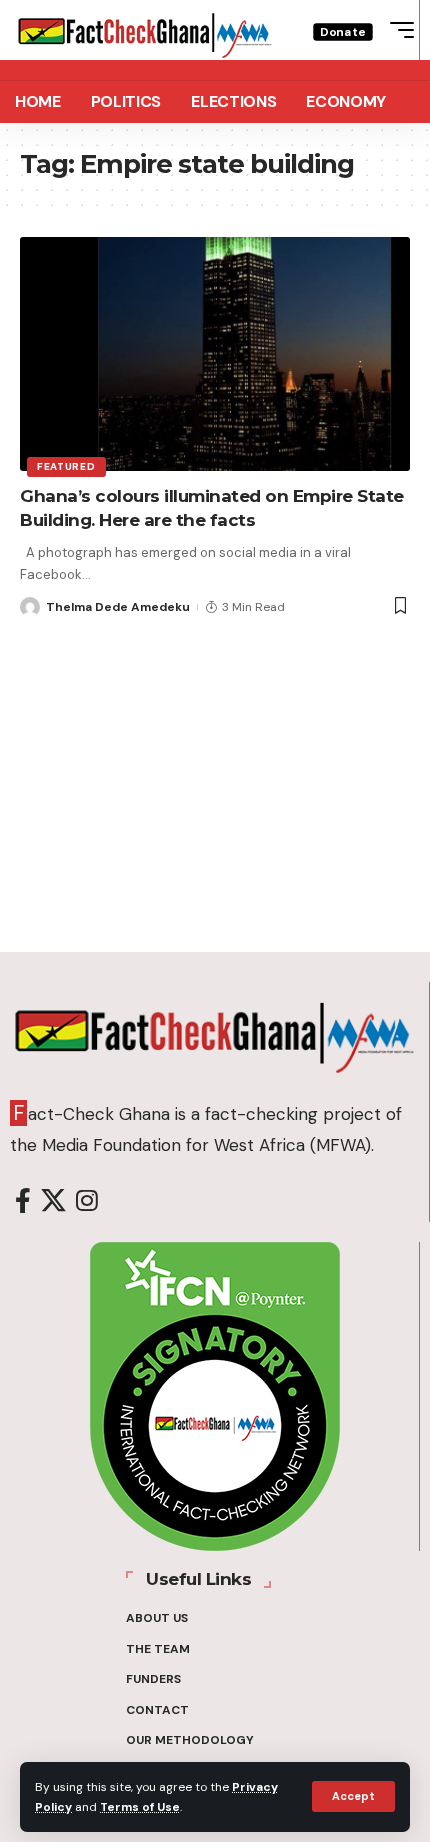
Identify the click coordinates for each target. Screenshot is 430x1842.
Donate (343, 31)
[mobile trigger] (397, 30)
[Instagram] (87, 1201)
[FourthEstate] (145, 30)
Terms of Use (140, 1807)
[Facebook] (23, 1201)
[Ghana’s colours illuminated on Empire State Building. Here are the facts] (215, 354)
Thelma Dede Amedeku (118, 607)
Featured (66, 466)
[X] (53, 1201)
